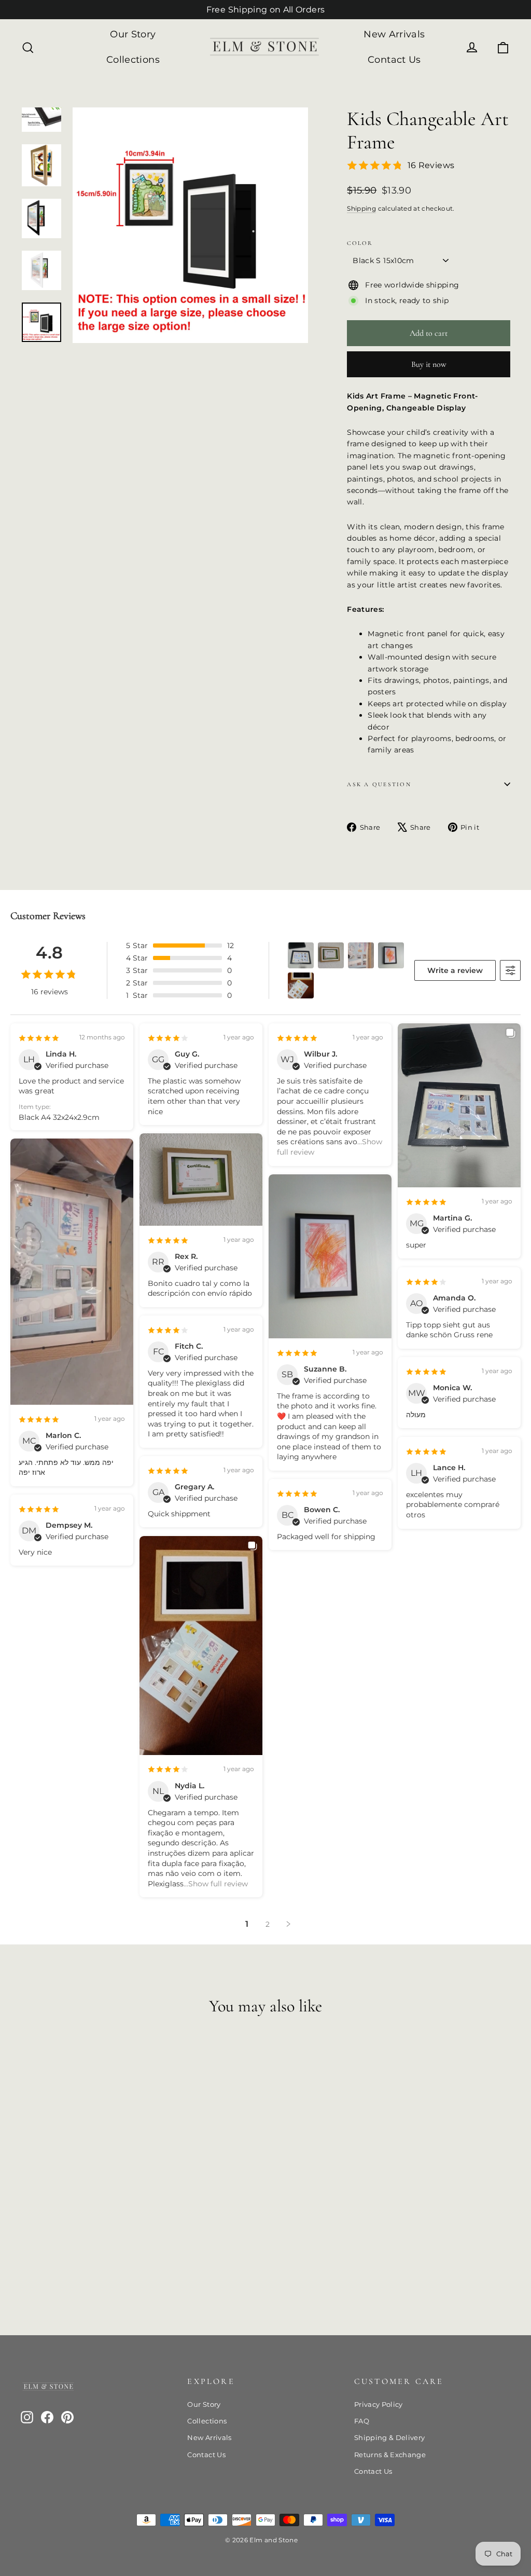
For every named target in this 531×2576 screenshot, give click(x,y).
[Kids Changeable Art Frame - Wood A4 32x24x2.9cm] (40, 2256)
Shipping (361, 208)
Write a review (455, 970)
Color (360, 243)
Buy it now (429, 364)
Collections (133, 60)
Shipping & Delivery (390, 2437)
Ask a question (379, 784)
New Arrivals (394, 34)
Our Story (133, 34)
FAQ (362, 2421)
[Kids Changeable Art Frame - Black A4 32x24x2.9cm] (53, 2256)
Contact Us (394, 60)
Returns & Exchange (390, 2455)
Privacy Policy (379, 2404)
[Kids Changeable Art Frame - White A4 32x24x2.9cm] (66, 2256)
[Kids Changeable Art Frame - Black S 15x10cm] (27, 2256)
